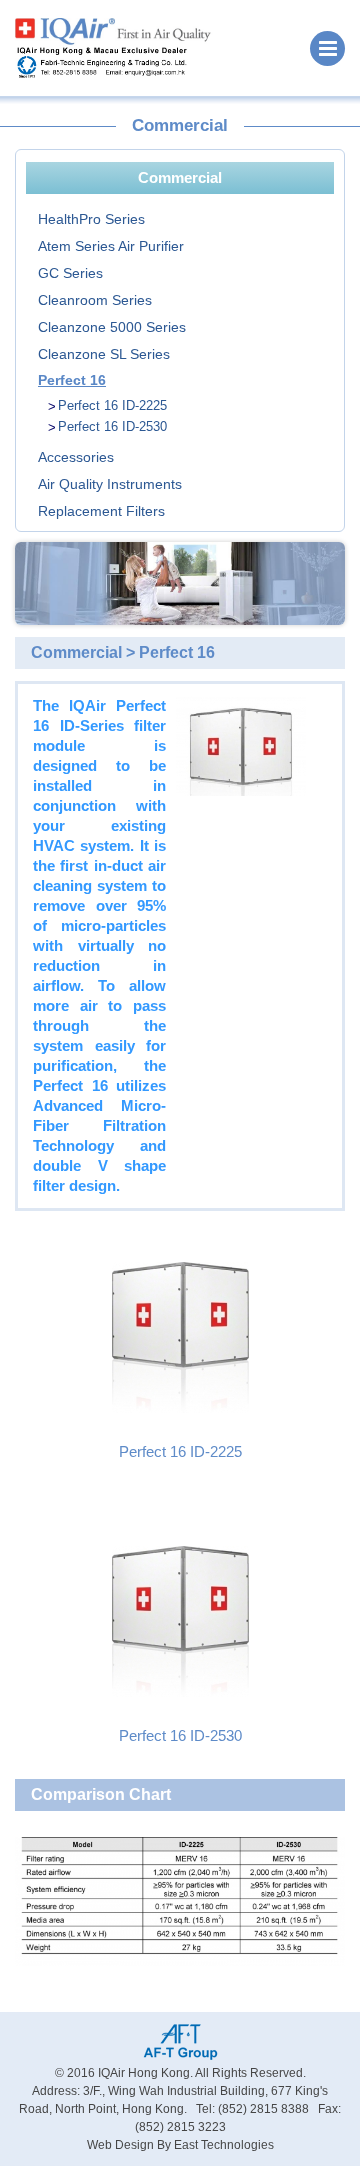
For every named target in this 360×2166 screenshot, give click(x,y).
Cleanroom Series (95, 300)
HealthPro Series (91, 219)
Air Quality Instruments (110, 484)
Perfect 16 (72, 380)
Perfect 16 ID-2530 (112, 426)
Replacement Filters (101, 511)
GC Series (70, 273)
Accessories (76, 457)
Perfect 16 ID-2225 (112, 405)
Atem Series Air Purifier (111, 246)
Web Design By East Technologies (180, 2145)
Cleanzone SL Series (104, 354)
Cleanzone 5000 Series (112, 327)
